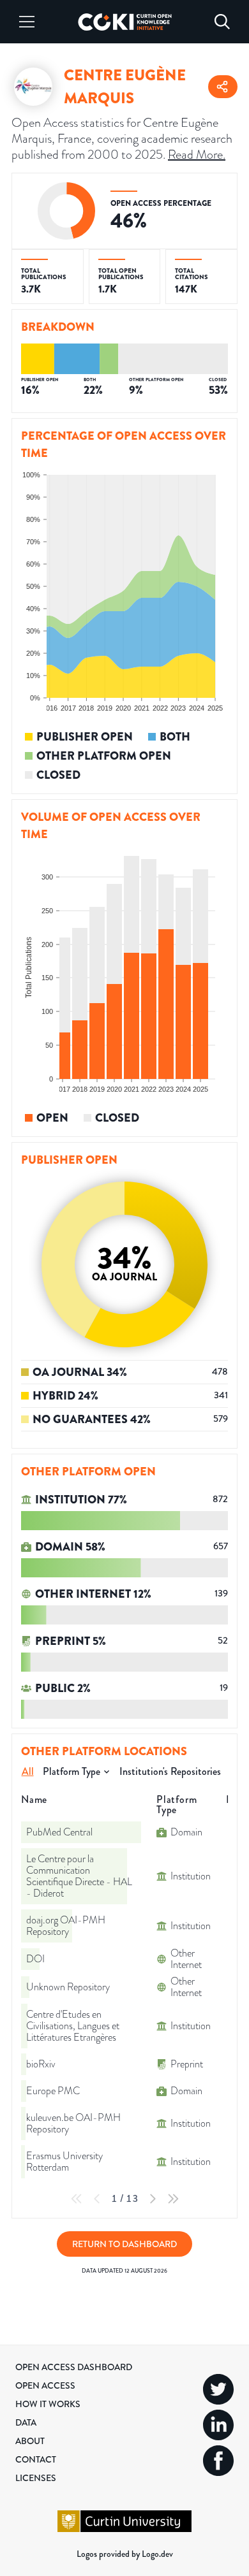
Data (26, 2422)
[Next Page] (153, 2199)
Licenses (36, 2478)
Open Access (45, 2385)
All (28, 1771)
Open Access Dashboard (74, 2367)
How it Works (48, 2404)
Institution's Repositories (170, 1771)
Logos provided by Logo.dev (125, 2554)
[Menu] (27, 22)
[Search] (222, 22)
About (30, 2441)
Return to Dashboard (124, 2244)
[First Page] (77, 2199)
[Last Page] (173, 2199)
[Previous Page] (97, 2199)
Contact (36, 2459)
